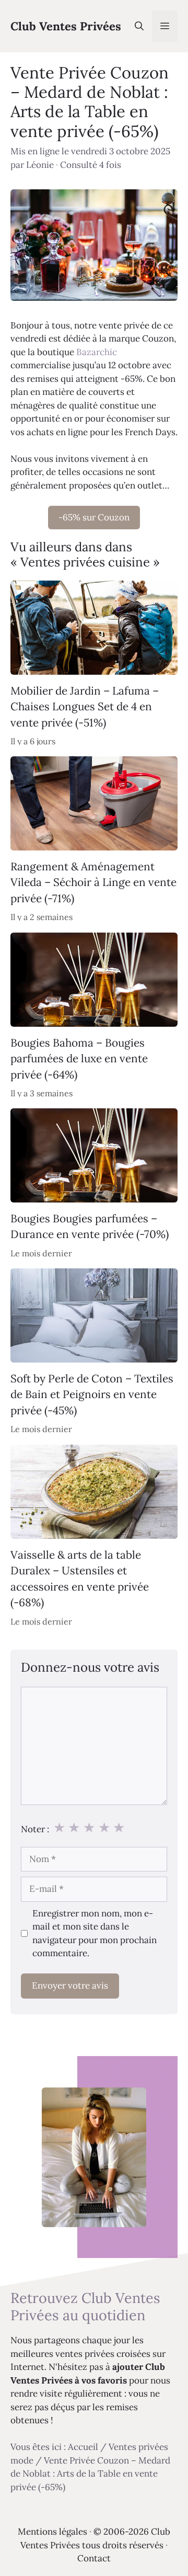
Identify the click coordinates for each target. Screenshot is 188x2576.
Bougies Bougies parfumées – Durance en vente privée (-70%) (90, 1226)
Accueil (83, 2447)
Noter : (35, 1829)
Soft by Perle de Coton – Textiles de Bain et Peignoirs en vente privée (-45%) (92, 1394)
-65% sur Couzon (94, 517)
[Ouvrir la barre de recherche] (139, 26)
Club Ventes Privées (66, 26)
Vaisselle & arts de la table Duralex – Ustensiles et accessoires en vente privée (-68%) (80, 1579)
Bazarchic (97, 352)
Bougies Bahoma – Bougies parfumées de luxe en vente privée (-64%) (79, 1059)
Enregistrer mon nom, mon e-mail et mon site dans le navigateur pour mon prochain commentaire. (95, 1933)
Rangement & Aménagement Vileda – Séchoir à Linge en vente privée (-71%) (93, 882)
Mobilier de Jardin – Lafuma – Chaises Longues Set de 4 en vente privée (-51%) (85, 707)
